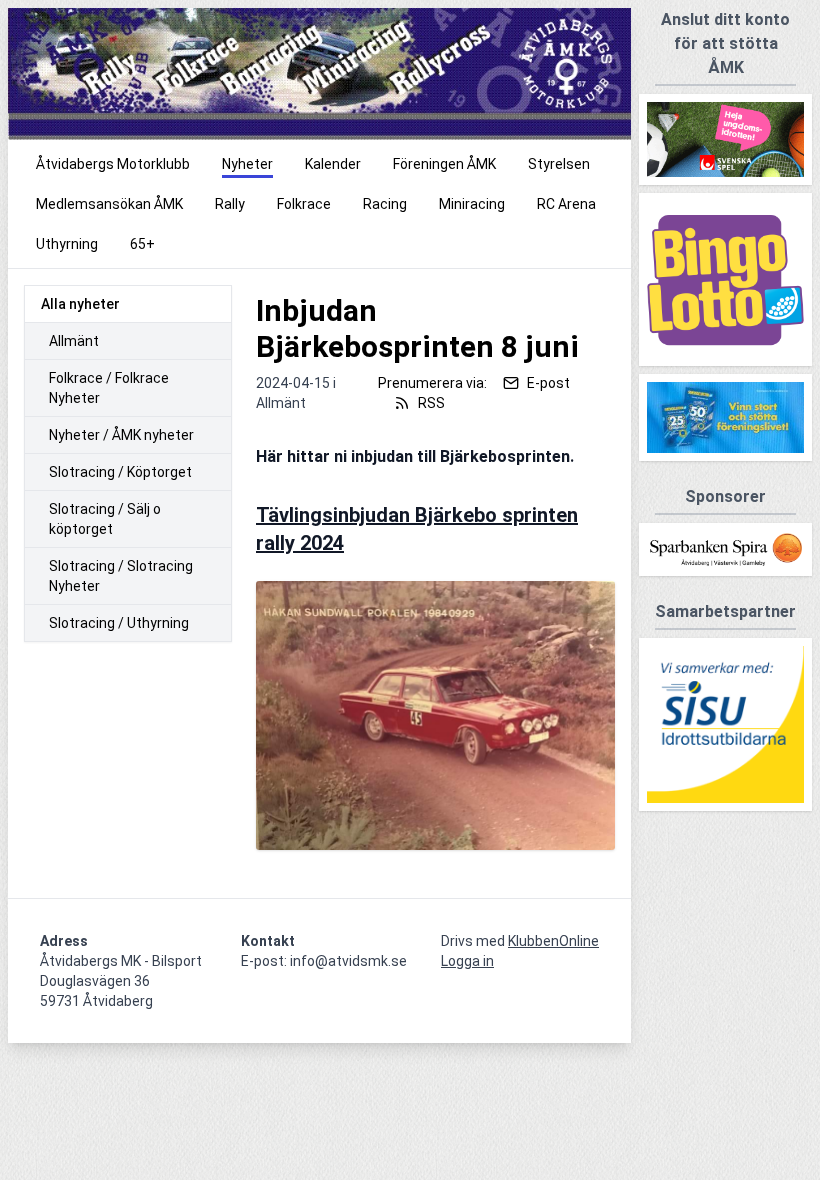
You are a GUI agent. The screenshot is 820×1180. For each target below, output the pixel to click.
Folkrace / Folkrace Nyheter (109, 388)
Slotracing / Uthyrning (119, 623)
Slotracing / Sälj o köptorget (105, 519)
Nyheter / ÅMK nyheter (121, 435)
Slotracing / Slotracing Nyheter (121, 576)
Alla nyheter (80, 304)
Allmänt (74, 341)
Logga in (467, 961)
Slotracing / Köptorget (120, 472)
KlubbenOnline (553, 941)
